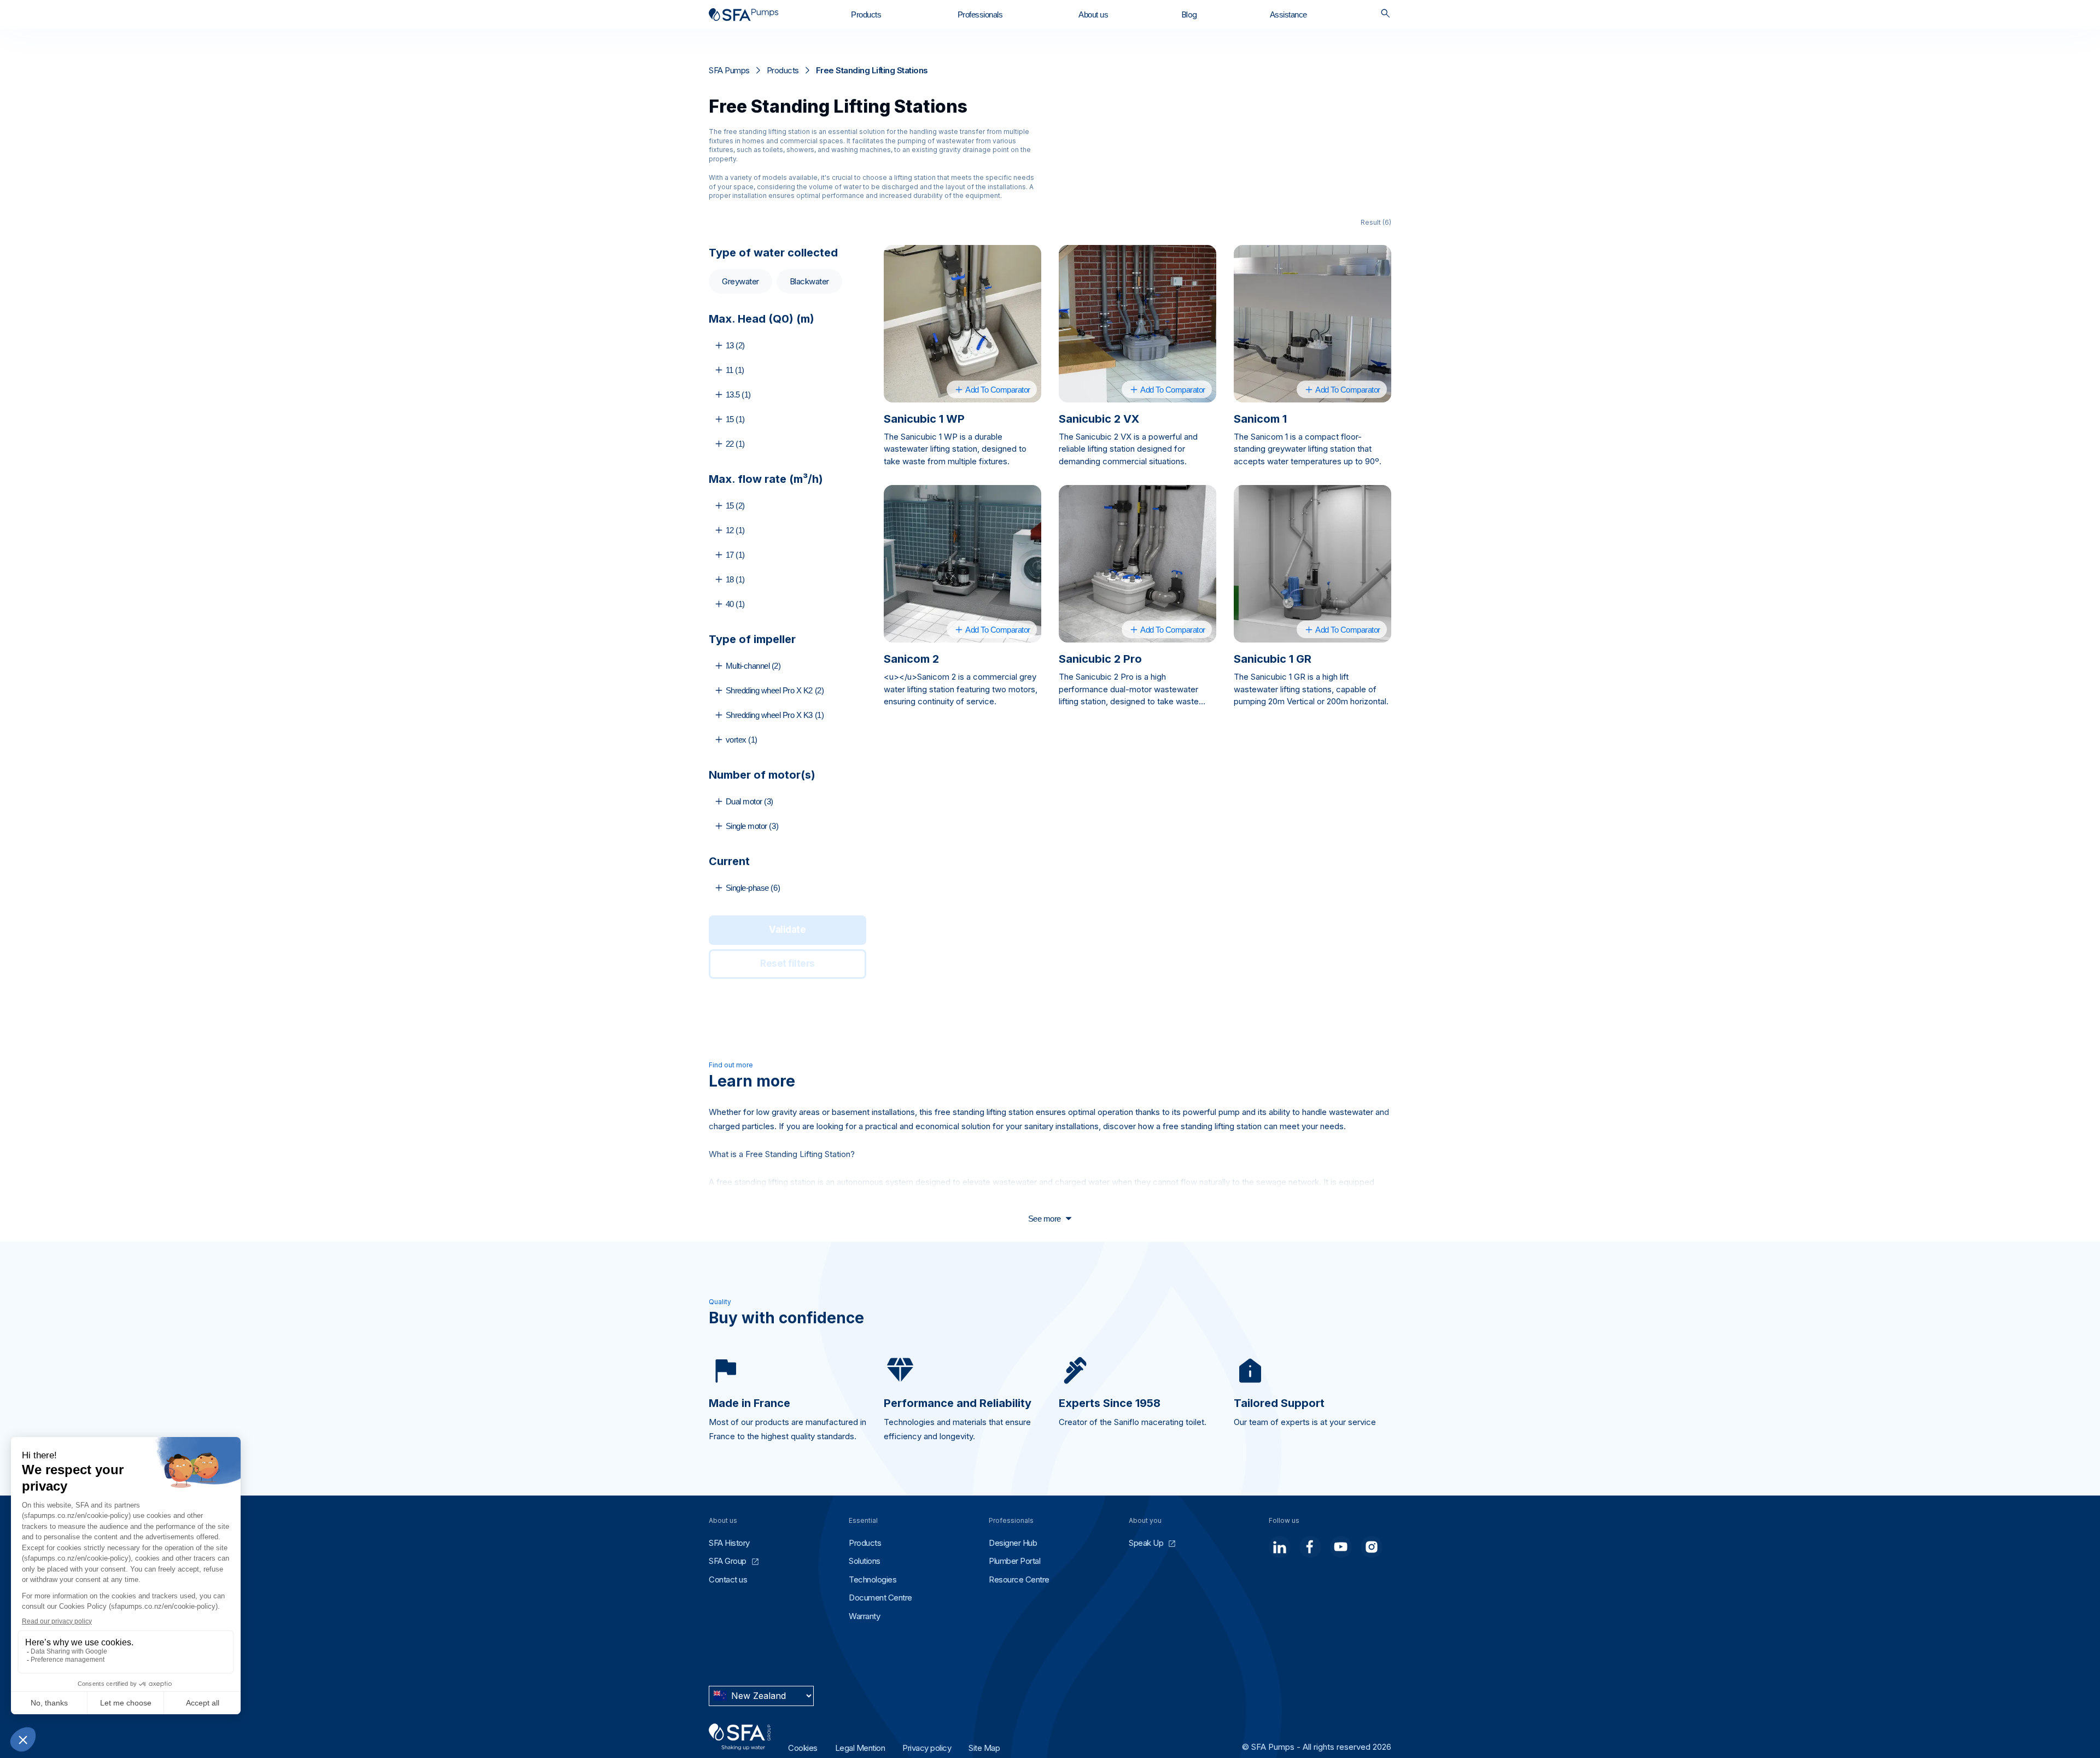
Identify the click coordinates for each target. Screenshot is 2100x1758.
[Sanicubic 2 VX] (1137, 324)
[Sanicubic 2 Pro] (1137, 564)
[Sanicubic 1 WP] (962, 324)
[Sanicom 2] (962, 564)
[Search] (1386, 14)
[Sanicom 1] (1312, 324)
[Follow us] (1280, 1547)
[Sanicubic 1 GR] (1312, 564)
